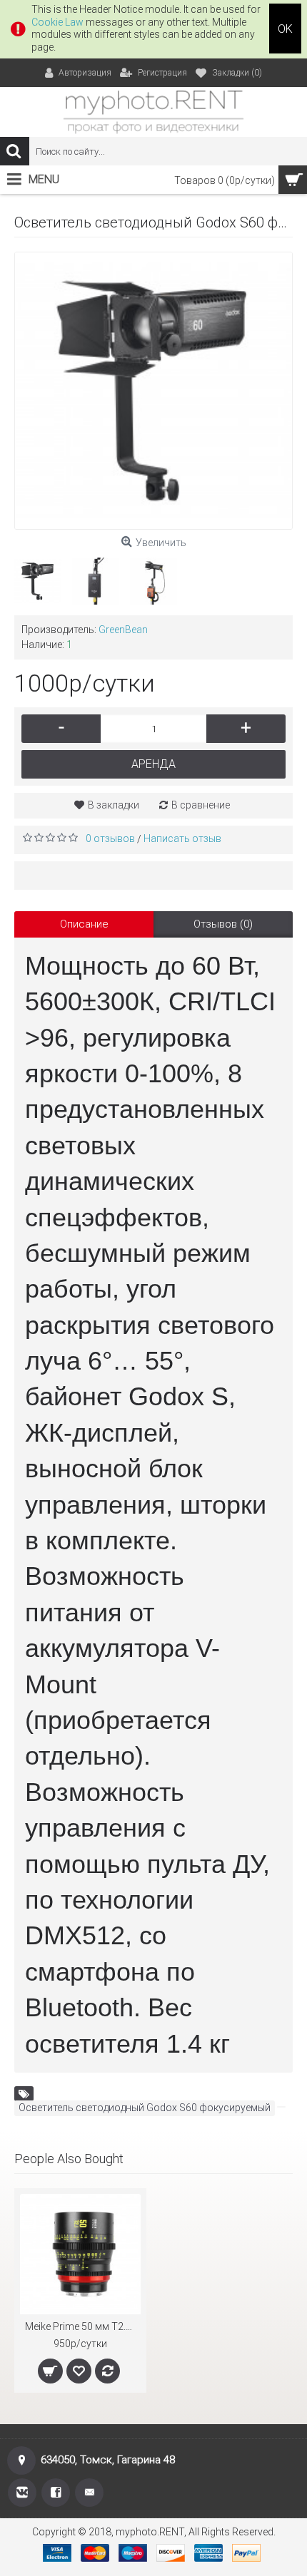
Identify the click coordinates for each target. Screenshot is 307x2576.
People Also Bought (69, 2159)
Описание (84, 924)
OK (285, 29)
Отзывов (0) (223, 924)
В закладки (114, 805)
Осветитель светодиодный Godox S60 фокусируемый (145, 2108)
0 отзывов (110, 838)
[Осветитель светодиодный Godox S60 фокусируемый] (153, 391)
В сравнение (201, 805)
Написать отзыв (182, 838)
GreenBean (123, 630)
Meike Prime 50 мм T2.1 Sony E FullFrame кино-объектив (83, 2326)
